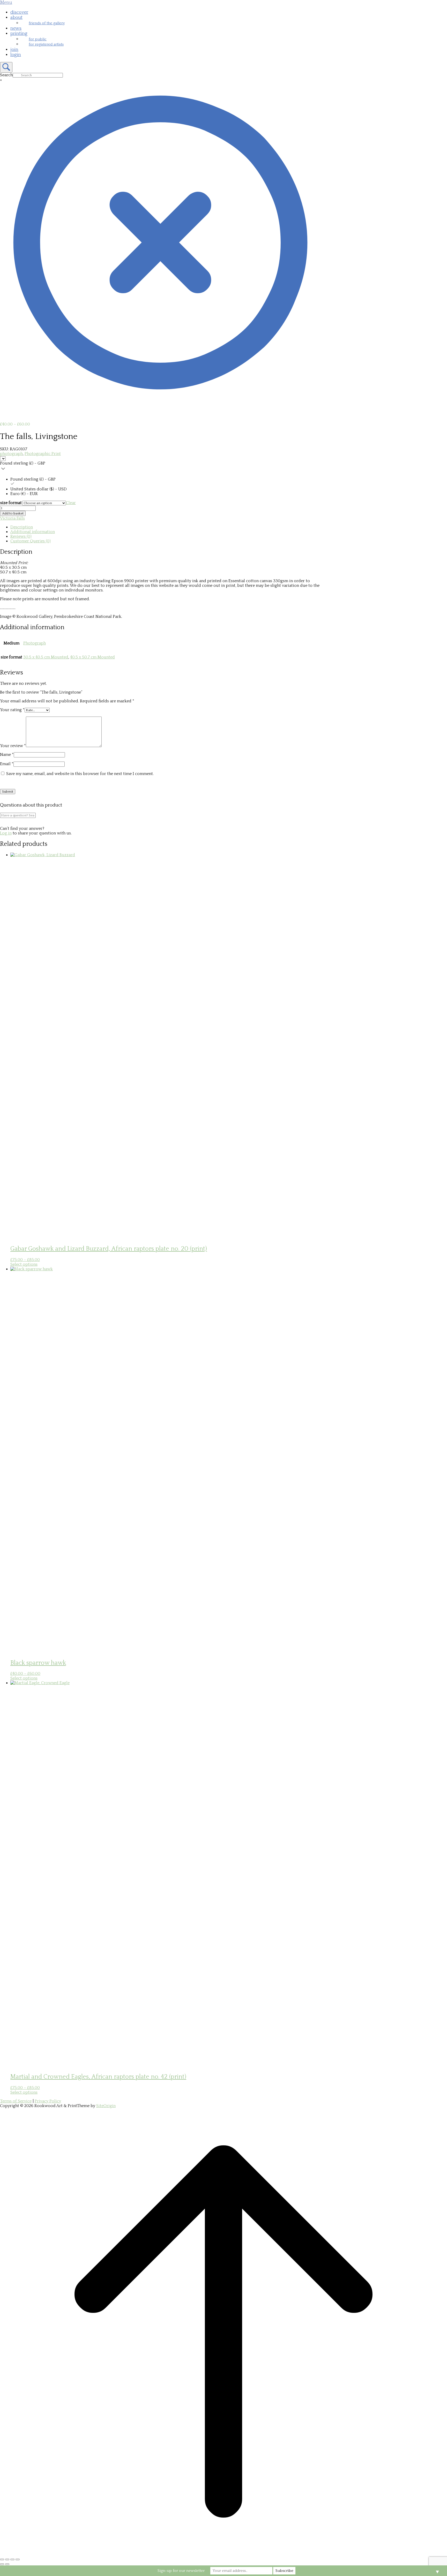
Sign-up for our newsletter (181, 2571)
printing (19, 34)
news (16, 28)
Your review (13, 746)
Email (7, 764)
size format (11, 503)
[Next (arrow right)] (7, 2564)
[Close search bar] (160, 401)
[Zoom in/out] (2, 2559)
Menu (6, 3)
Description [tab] (22, 527)
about (16, 18)
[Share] (12, 2559)
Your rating (12, 710)
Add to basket (13, 513)
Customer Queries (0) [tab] (31, 541)
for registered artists (46, 44)
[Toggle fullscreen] (7, 2559)
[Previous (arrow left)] (2, 2564)
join (14, 50)
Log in (6, 833)
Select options (24, 1264)
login (16, 55)
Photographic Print (43, 454)
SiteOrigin (106, 2106)
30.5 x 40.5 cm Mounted (46, 657)
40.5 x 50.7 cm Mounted (92, 657)
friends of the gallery (47, 23)
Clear (71, 503)
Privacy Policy (48, 2101)
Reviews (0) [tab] (21, 536)
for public (38, 39)
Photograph (35, 643)
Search (6, 75)
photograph (11, 454)
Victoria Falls (12, 518)
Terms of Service (16, 2101)
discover (19, 12)
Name (7, 755)
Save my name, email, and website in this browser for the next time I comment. (80, 774)
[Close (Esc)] (18, 2559)
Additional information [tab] (33, 532)
